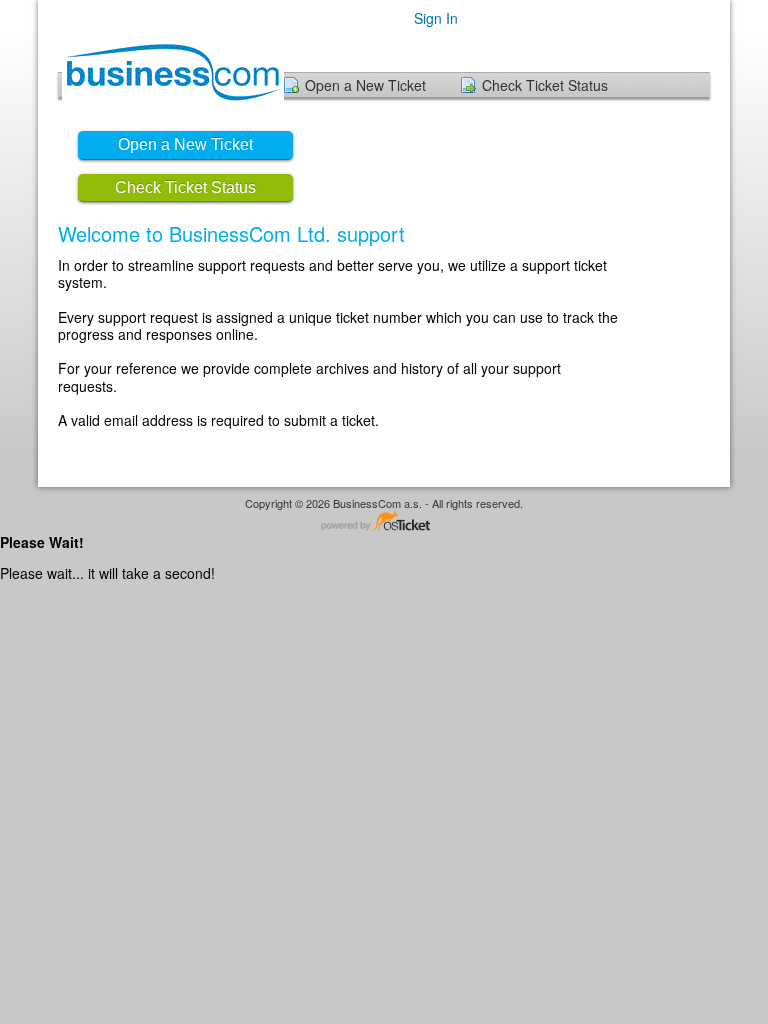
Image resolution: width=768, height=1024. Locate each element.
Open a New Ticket (365, 85)
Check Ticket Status (545, 85)
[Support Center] (171, 70)
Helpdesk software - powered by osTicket (384, 522)
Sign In (436, 18)
